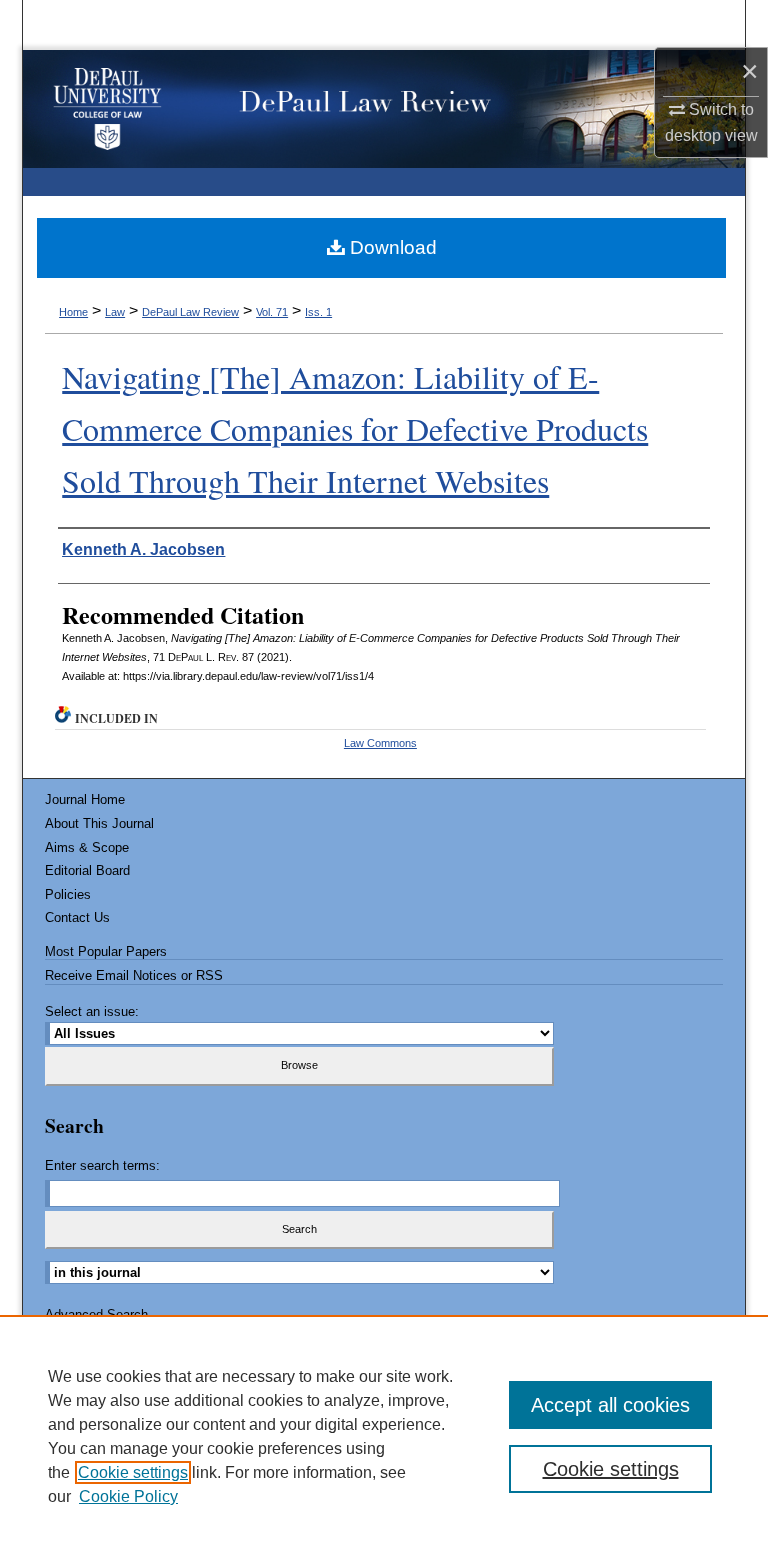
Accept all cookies (610, 1405)
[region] (384, 1436)
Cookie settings (133, 1472)
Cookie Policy (128, 1496)
